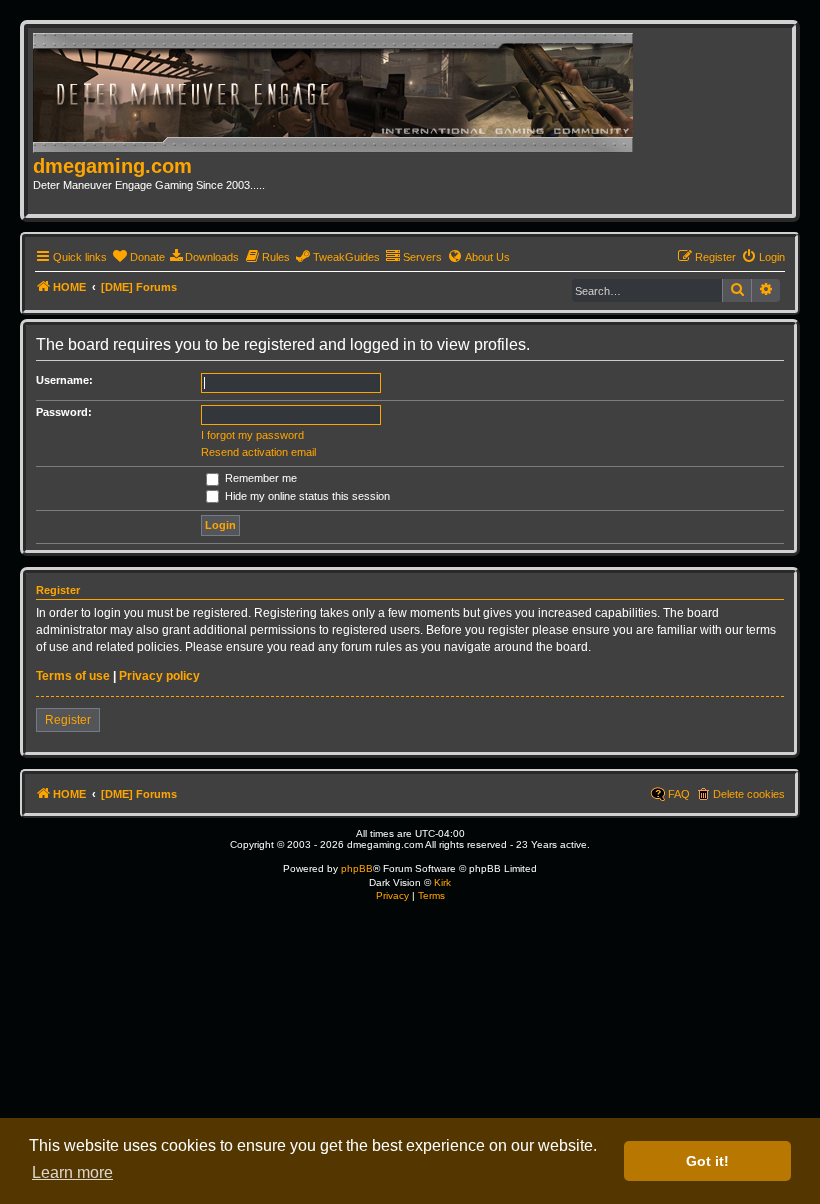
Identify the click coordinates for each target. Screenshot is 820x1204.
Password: (64, 412)
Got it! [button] (707, 1161)
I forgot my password (252, 435)
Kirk (442, 882)
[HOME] (339, 94)
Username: (64, 380)
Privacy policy (159, 676)
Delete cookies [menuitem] (749, 794)
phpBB (357, 868)
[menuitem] (138, 257)
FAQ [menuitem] (679, 794)
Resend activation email (258, 452)
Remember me (259, 478)
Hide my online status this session (306, 496)
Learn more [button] (72, 1172)
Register (68, 720)
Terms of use (73, 676)
